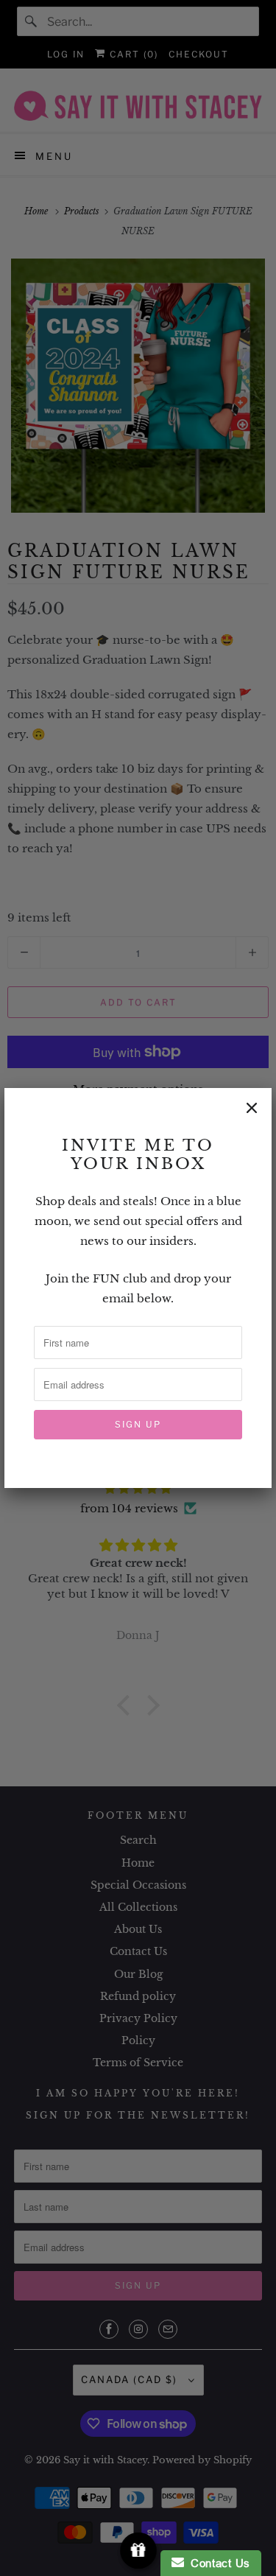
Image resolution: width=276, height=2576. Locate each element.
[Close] (252, 1108)
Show (138, 2551)
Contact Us (217, 2563)
